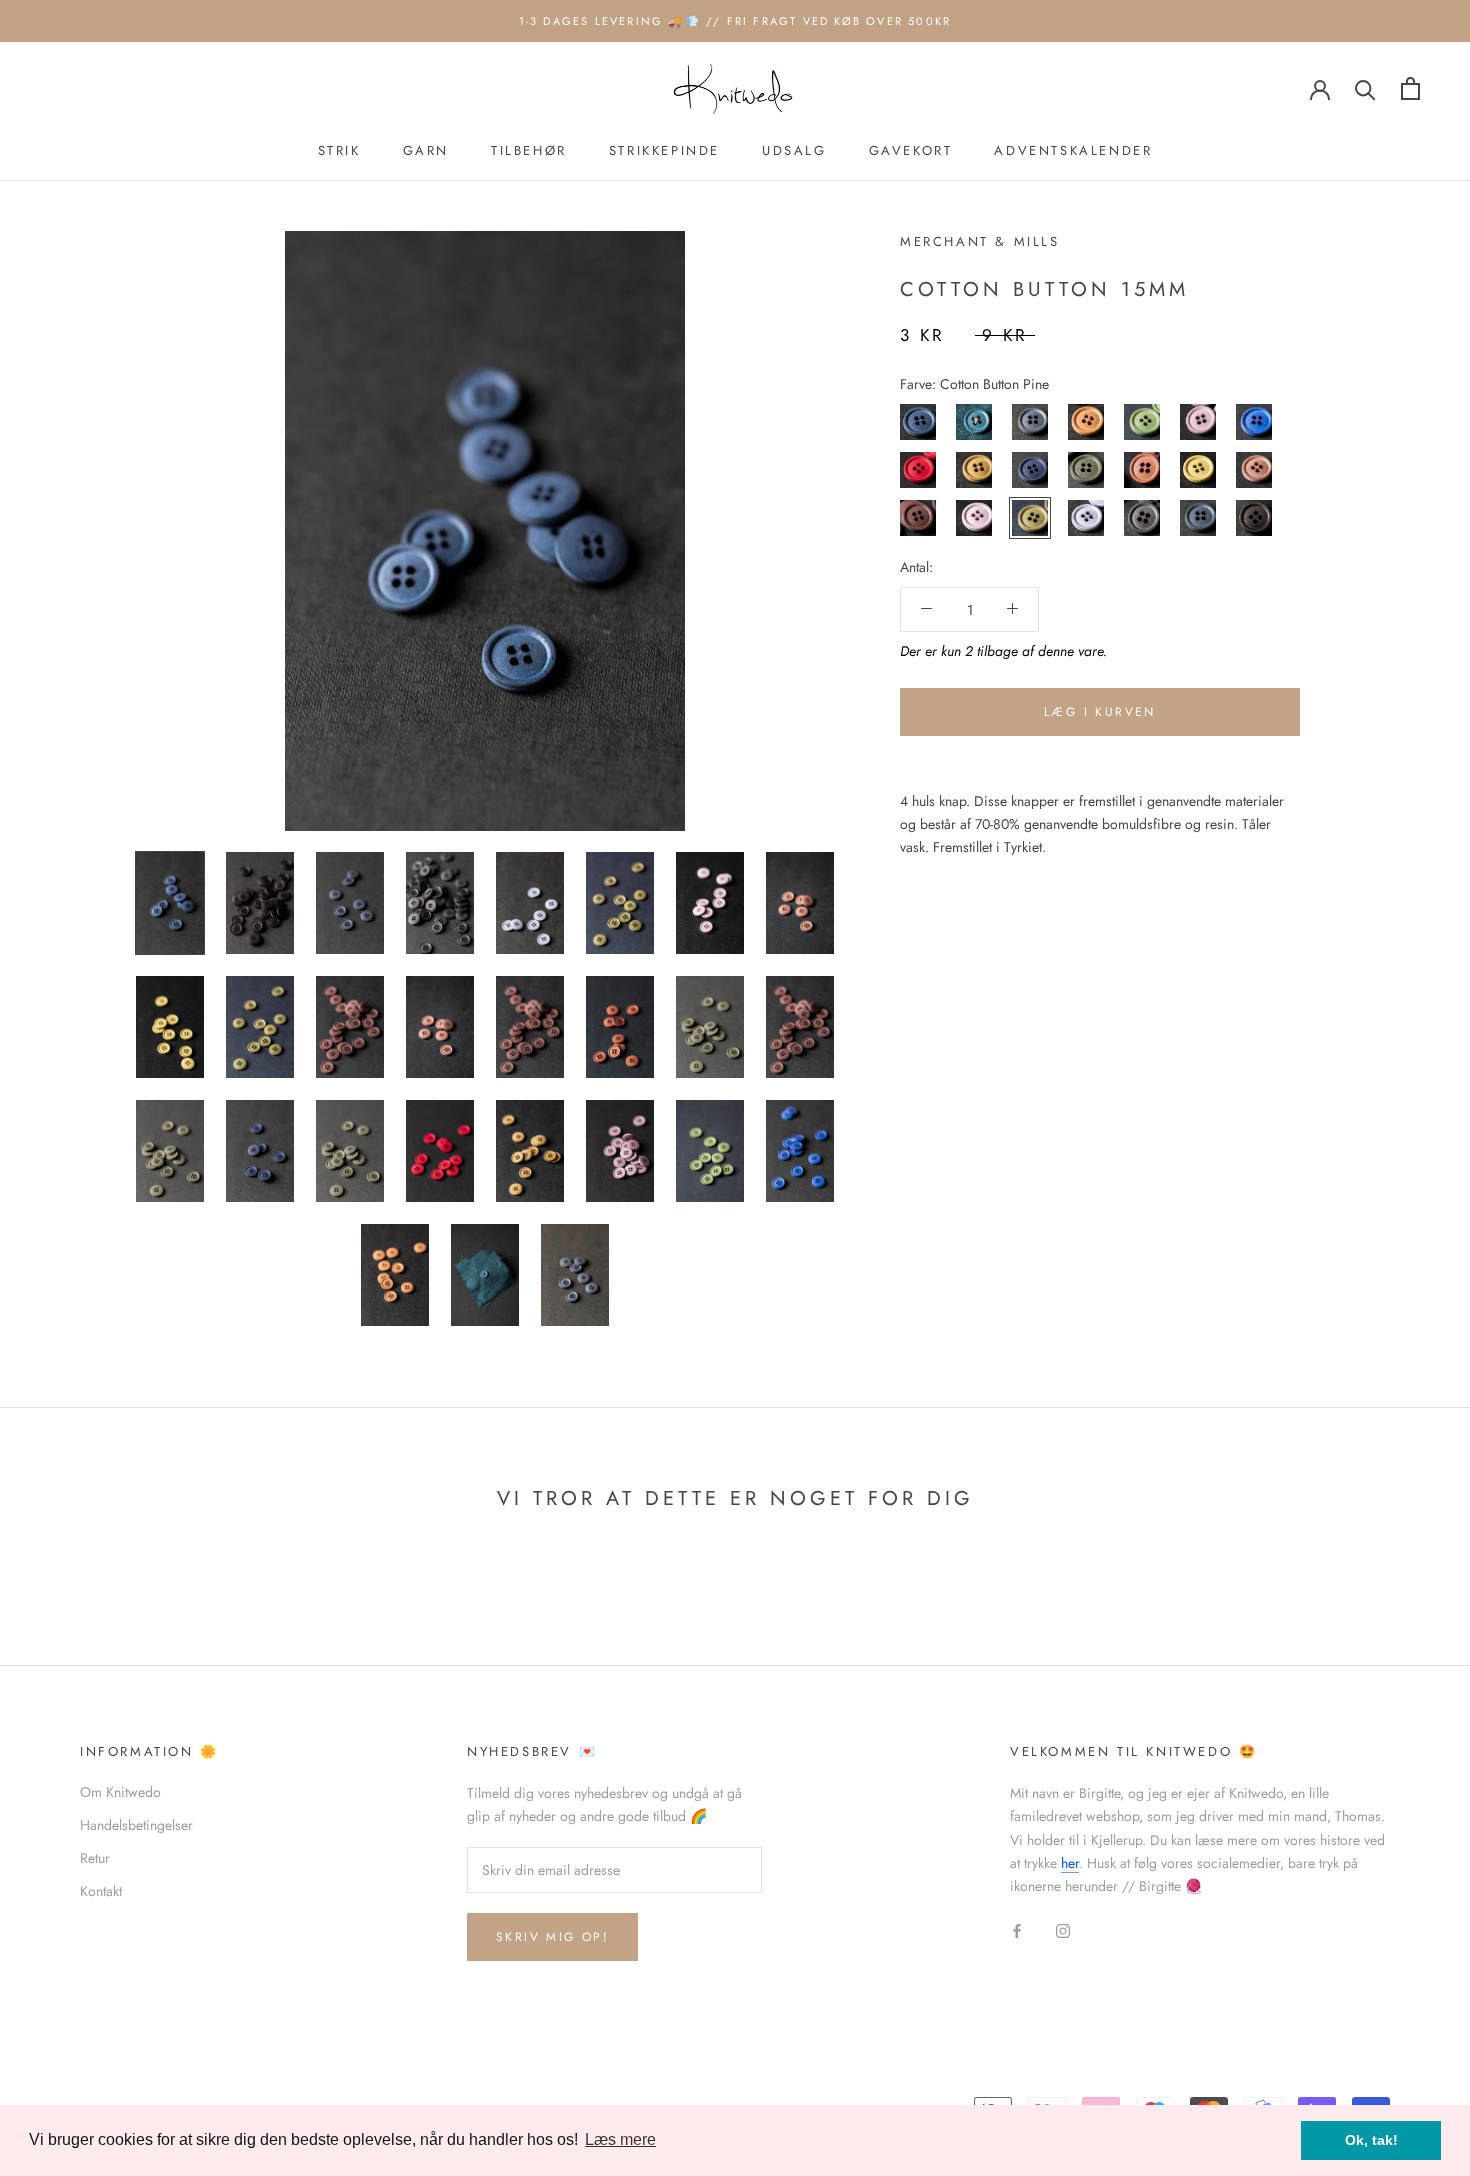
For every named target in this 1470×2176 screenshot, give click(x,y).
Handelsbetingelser (136, 1825)
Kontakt (101, 1891)
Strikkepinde (664, 151)
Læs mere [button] (620, 2139)
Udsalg (794, 151)
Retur (95, 1858)
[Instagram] (1063, 1929)
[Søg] (1365, 88)
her (1070, 1863)
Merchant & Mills (980, 241)
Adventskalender (1073, 151)
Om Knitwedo (120, 1792)
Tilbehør (529, 151)
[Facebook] (1017, 1929)
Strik (339, 151)
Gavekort (911, 151)
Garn (426, 151)
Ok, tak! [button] (1371, 2140)
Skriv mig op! (552, 1937)
